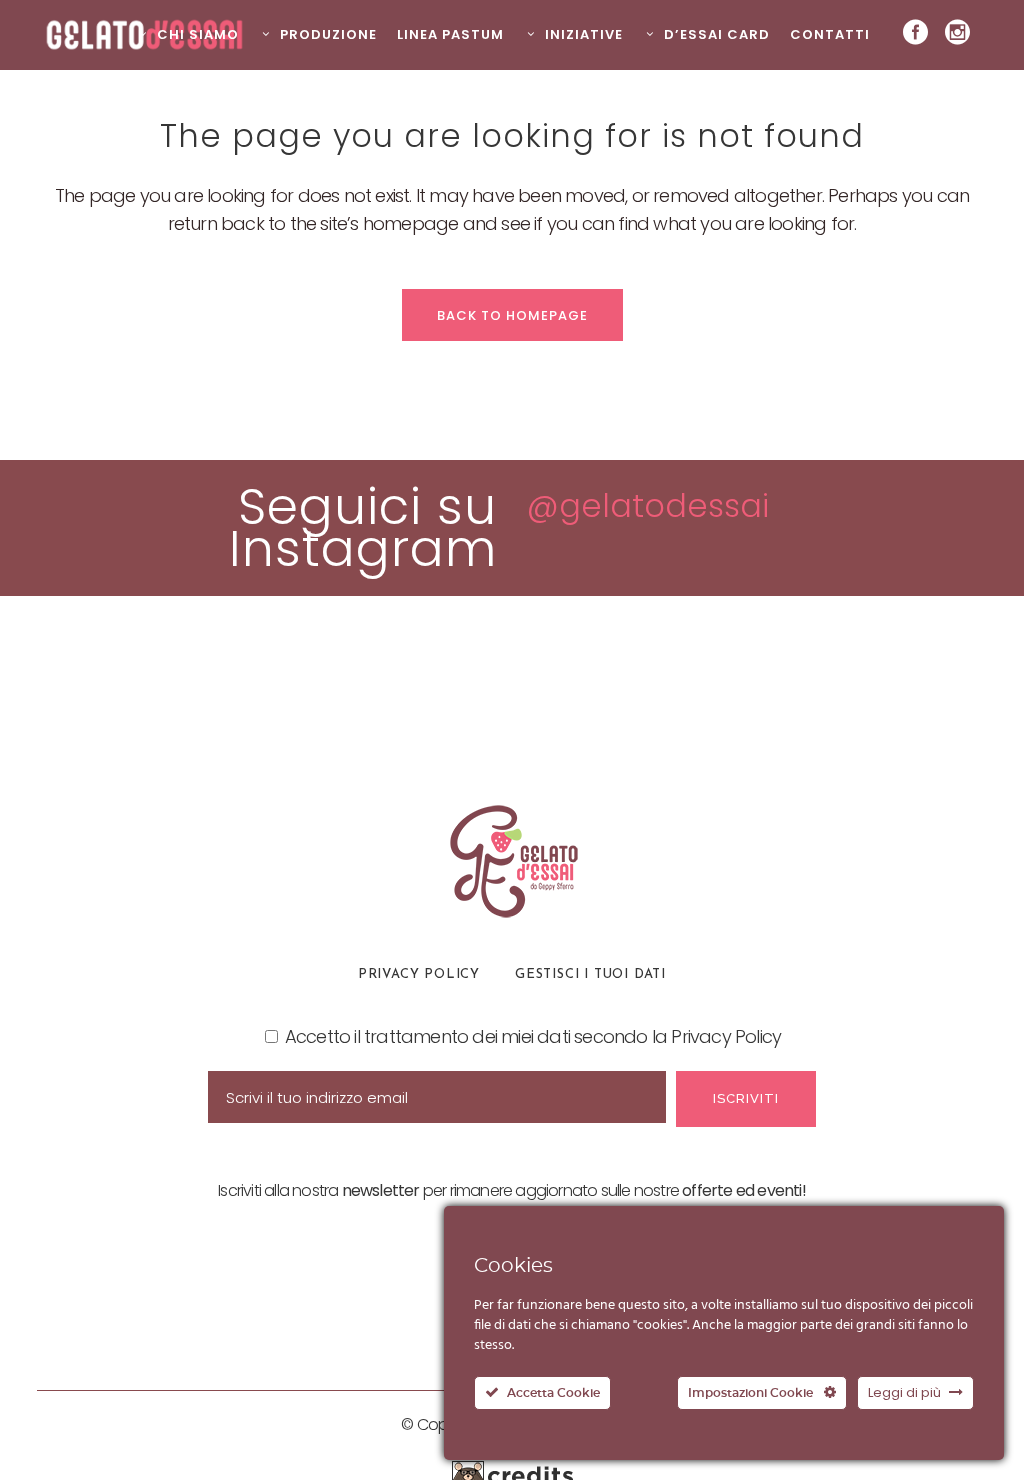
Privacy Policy (419, 974)
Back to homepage (512, 315)
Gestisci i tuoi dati (590, 974)
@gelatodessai (648, 505)
